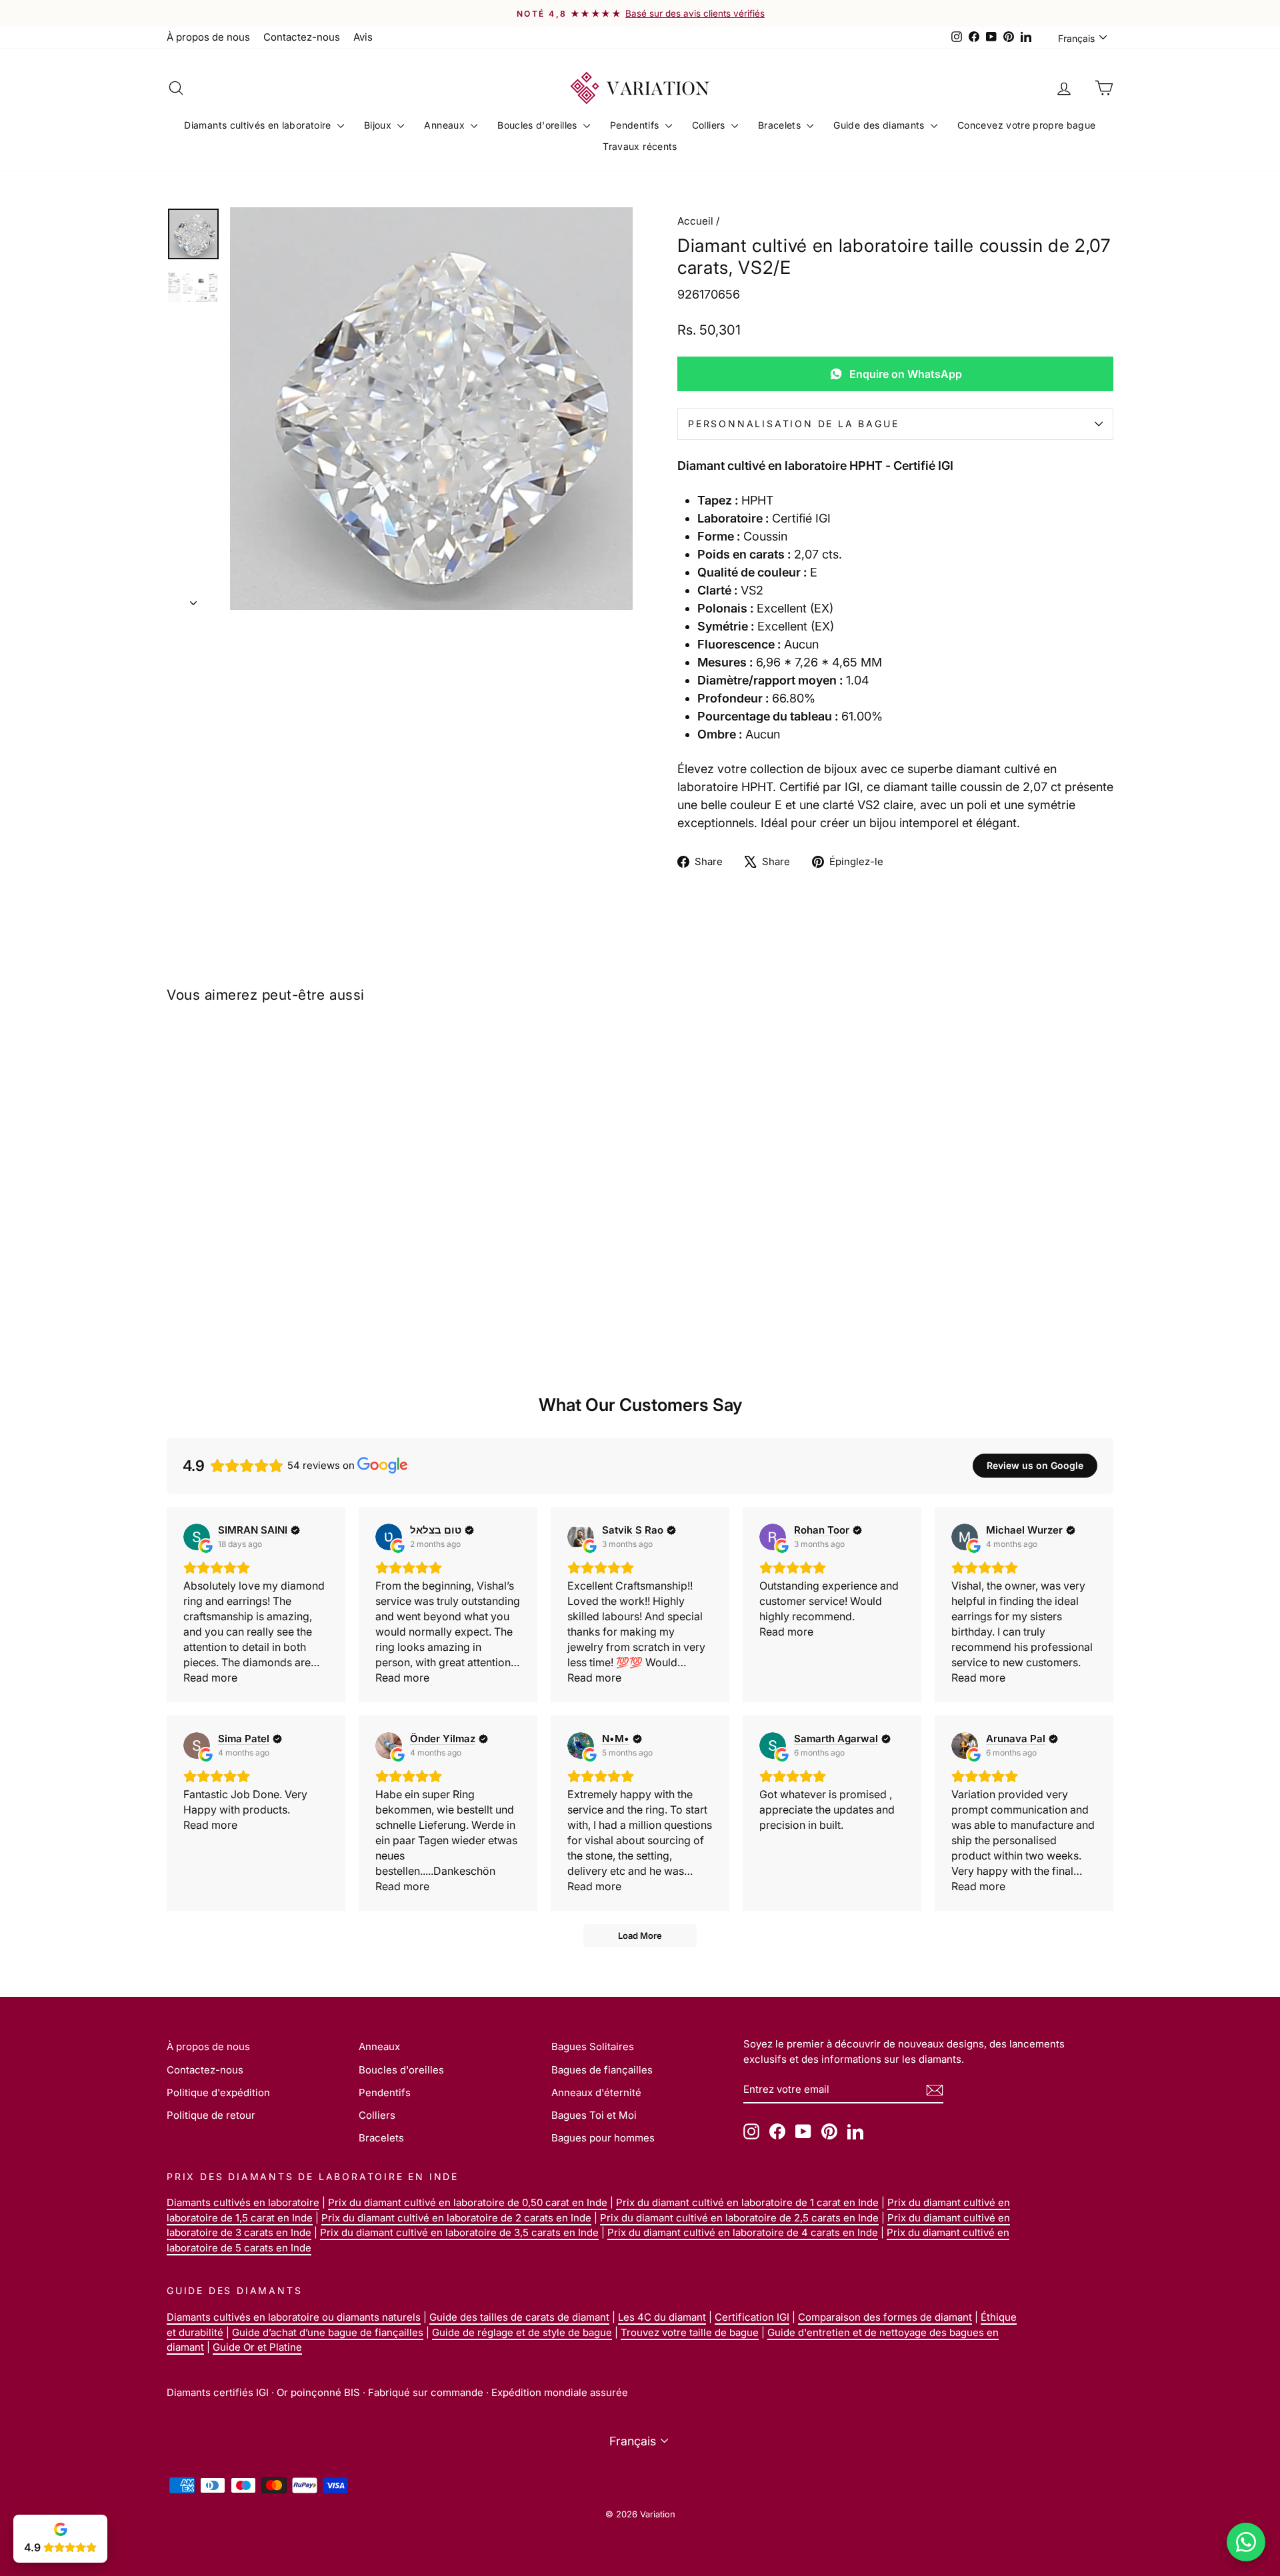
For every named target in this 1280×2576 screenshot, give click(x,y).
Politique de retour (211, 2115)
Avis (363, 37)
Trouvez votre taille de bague (690, 2332)
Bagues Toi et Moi (594, 2115)
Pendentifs (636, 125)
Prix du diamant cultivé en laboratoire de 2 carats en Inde (456, 2218)
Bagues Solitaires (593, 2046)
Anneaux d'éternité (596, 2092)
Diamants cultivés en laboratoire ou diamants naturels (294, 2317)
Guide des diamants (880, 125)
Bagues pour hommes (603, 2138)
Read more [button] (210, 1678)
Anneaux (446, 125)
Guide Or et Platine (257, 2347)
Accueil (695, 221)
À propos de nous (208, 37)
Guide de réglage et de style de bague (522, 2332)
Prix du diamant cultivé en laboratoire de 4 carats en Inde (743, 2232)
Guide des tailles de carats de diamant (519, 2317)
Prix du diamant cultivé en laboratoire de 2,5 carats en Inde (739, 2218)
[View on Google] (197, 1537)
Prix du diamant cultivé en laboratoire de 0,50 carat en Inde (468, 2202)
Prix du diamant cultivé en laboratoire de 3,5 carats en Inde (459, 2232)
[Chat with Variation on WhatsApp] (1246, 2542)
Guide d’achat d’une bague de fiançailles (328, 2332)
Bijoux (379, 125)
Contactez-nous (302, 37)
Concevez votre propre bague (1026, 125)
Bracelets (781, 125)
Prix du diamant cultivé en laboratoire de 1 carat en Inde (747, 2202)
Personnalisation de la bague (793, 424)
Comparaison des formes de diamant (885, 2317)
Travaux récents (640, 146)
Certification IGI (752, 2317)
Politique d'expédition (218, 2092)
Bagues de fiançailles (602, 2070)
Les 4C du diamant (662, 2317)
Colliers (710, 125)
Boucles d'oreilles (539, 125)
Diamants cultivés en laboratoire (259, 125)
